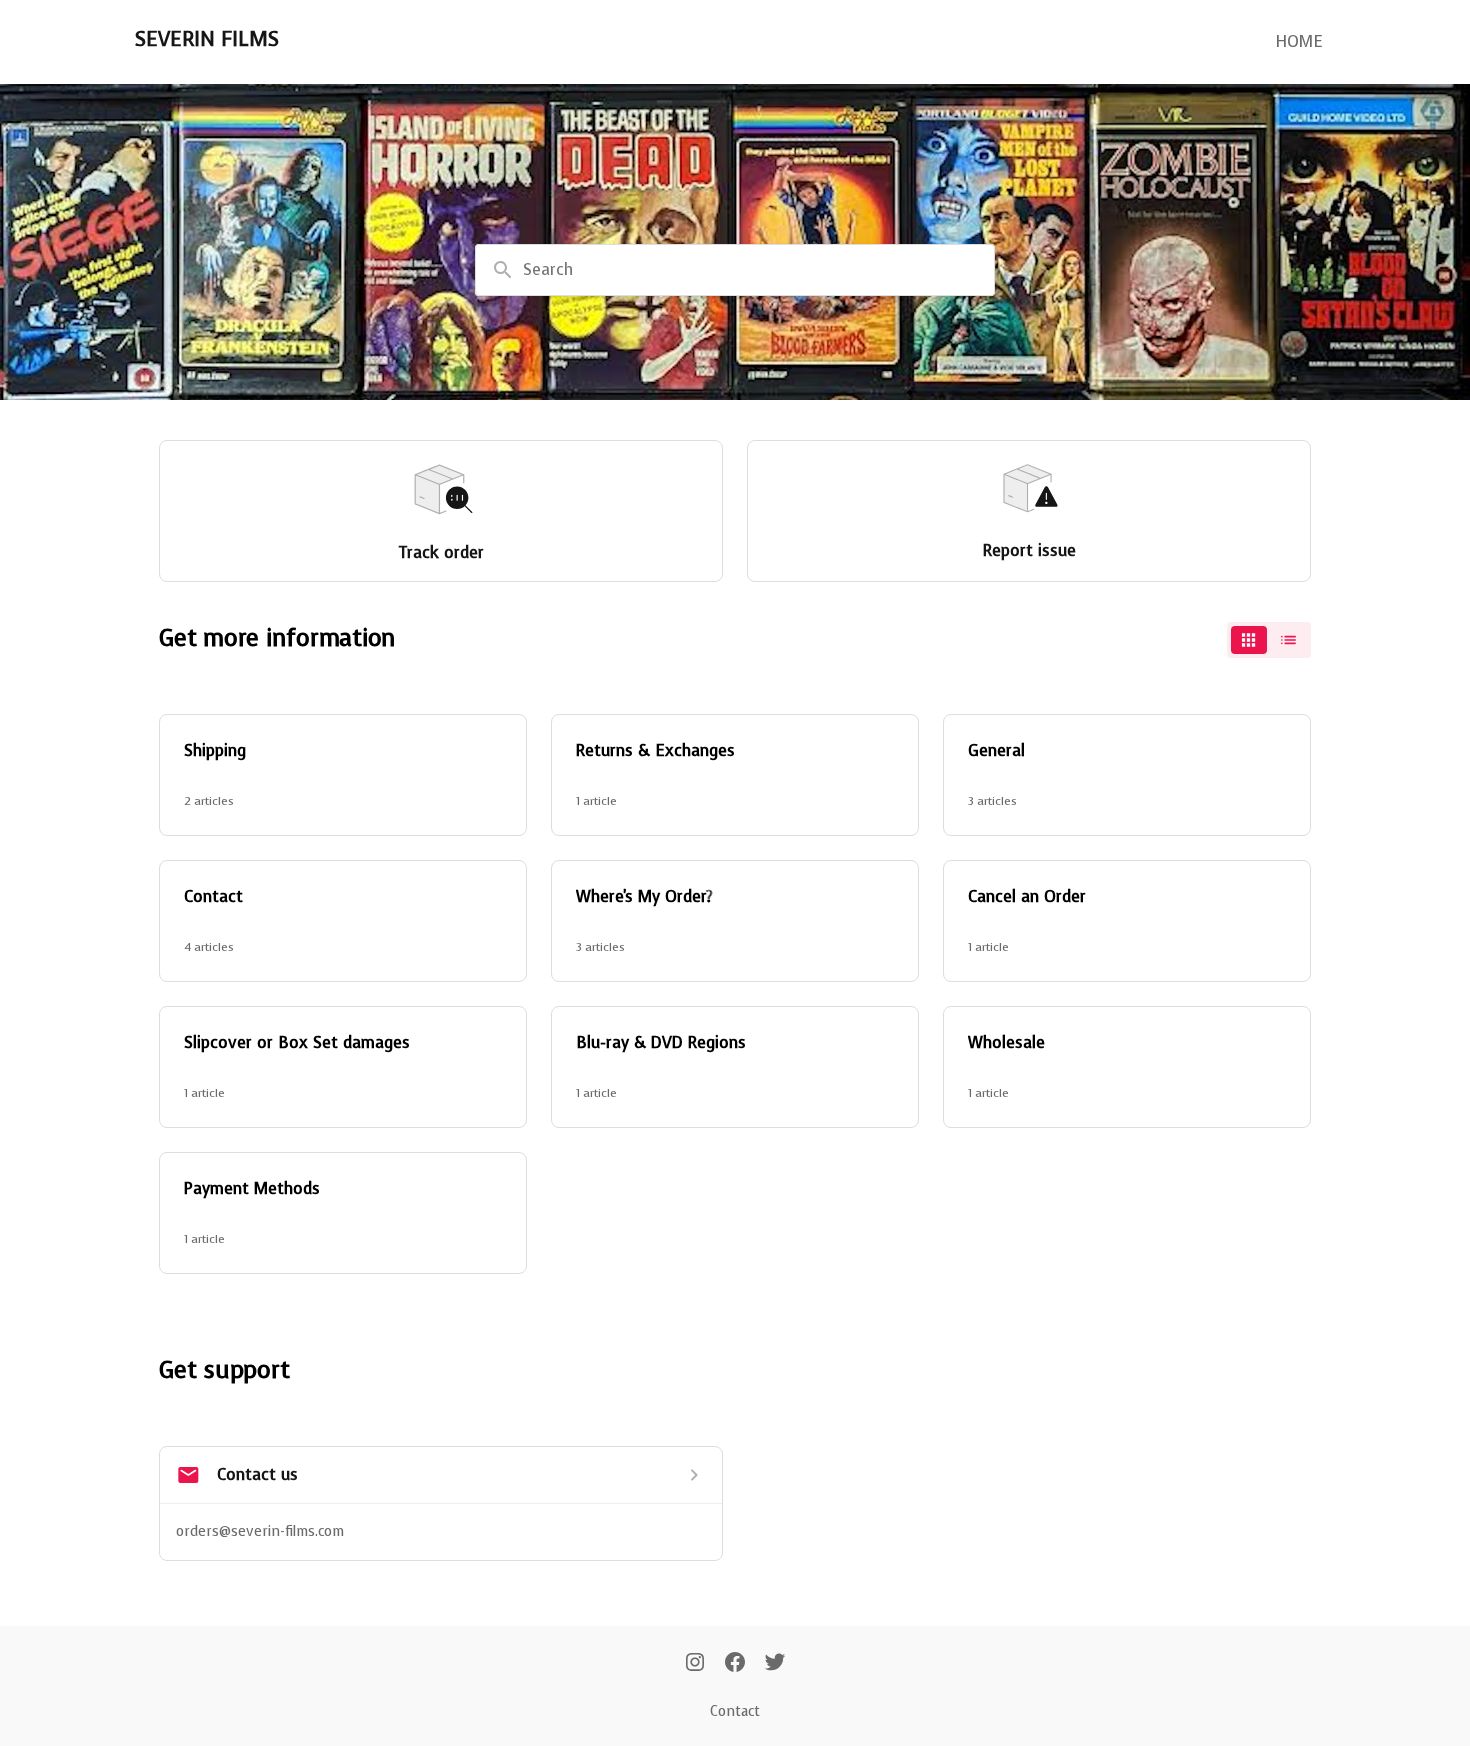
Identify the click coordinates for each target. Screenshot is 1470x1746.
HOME (1299, 41)
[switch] (1269, 640)
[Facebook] (735, 1664)
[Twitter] (775, 1664)
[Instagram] (695, 1664)
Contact (735, 1711)
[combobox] (735, 270)
